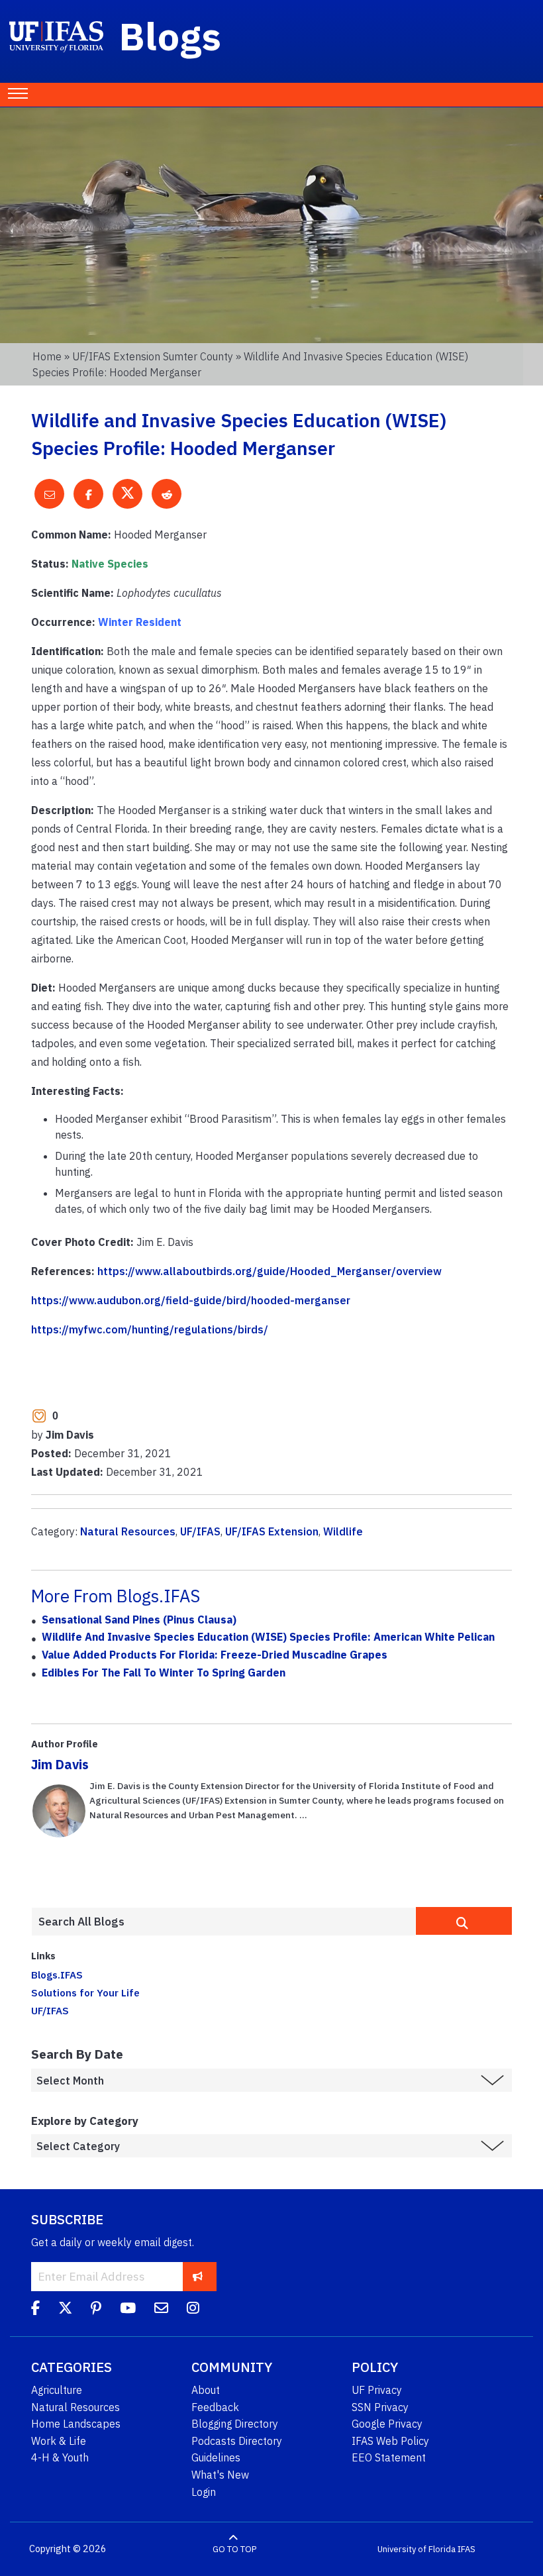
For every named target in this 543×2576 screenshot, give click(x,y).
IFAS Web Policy (390, 2441)
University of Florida (417, 2549)
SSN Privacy (380, 2407)
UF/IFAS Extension (272, 1531)
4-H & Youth (60, 2457)
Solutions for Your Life (85, 1992)
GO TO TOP (234, 2549)
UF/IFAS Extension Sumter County (153, 356)
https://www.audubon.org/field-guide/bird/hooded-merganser (191, 1300)
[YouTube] (128, 2310)
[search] (464, 1921)
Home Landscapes (76, 2424)
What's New (220, 2475)
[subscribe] (198, 2276)
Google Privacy (387, 2424)
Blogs (171, 36)
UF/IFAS (200, 1531)
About (206, 2390)
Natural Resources (128, 1531)
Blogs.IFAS (57, 1975)
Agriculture (57, 2390)
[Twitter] (65, 2310)
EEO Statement (389, 2457)
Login (204, 2492)
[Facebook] (35, 2310)
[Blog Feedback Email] (161, 2310)
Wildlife (343, 1531)
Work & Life (59, 2441)
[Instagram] (193, 2310)
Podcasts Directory (237, 2441)
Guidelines (216, 2457)
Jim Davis (60, 1764)
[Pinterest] (96, 2310)
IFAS (467, 2549)
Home (47, 356)
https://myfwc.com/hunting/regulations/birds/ (150, 1329)
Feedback (215, 2407)
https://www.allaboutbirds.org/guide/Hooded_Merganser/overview (270, 1271)
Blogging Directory (235, 2424)
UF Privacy (377, 2390)
